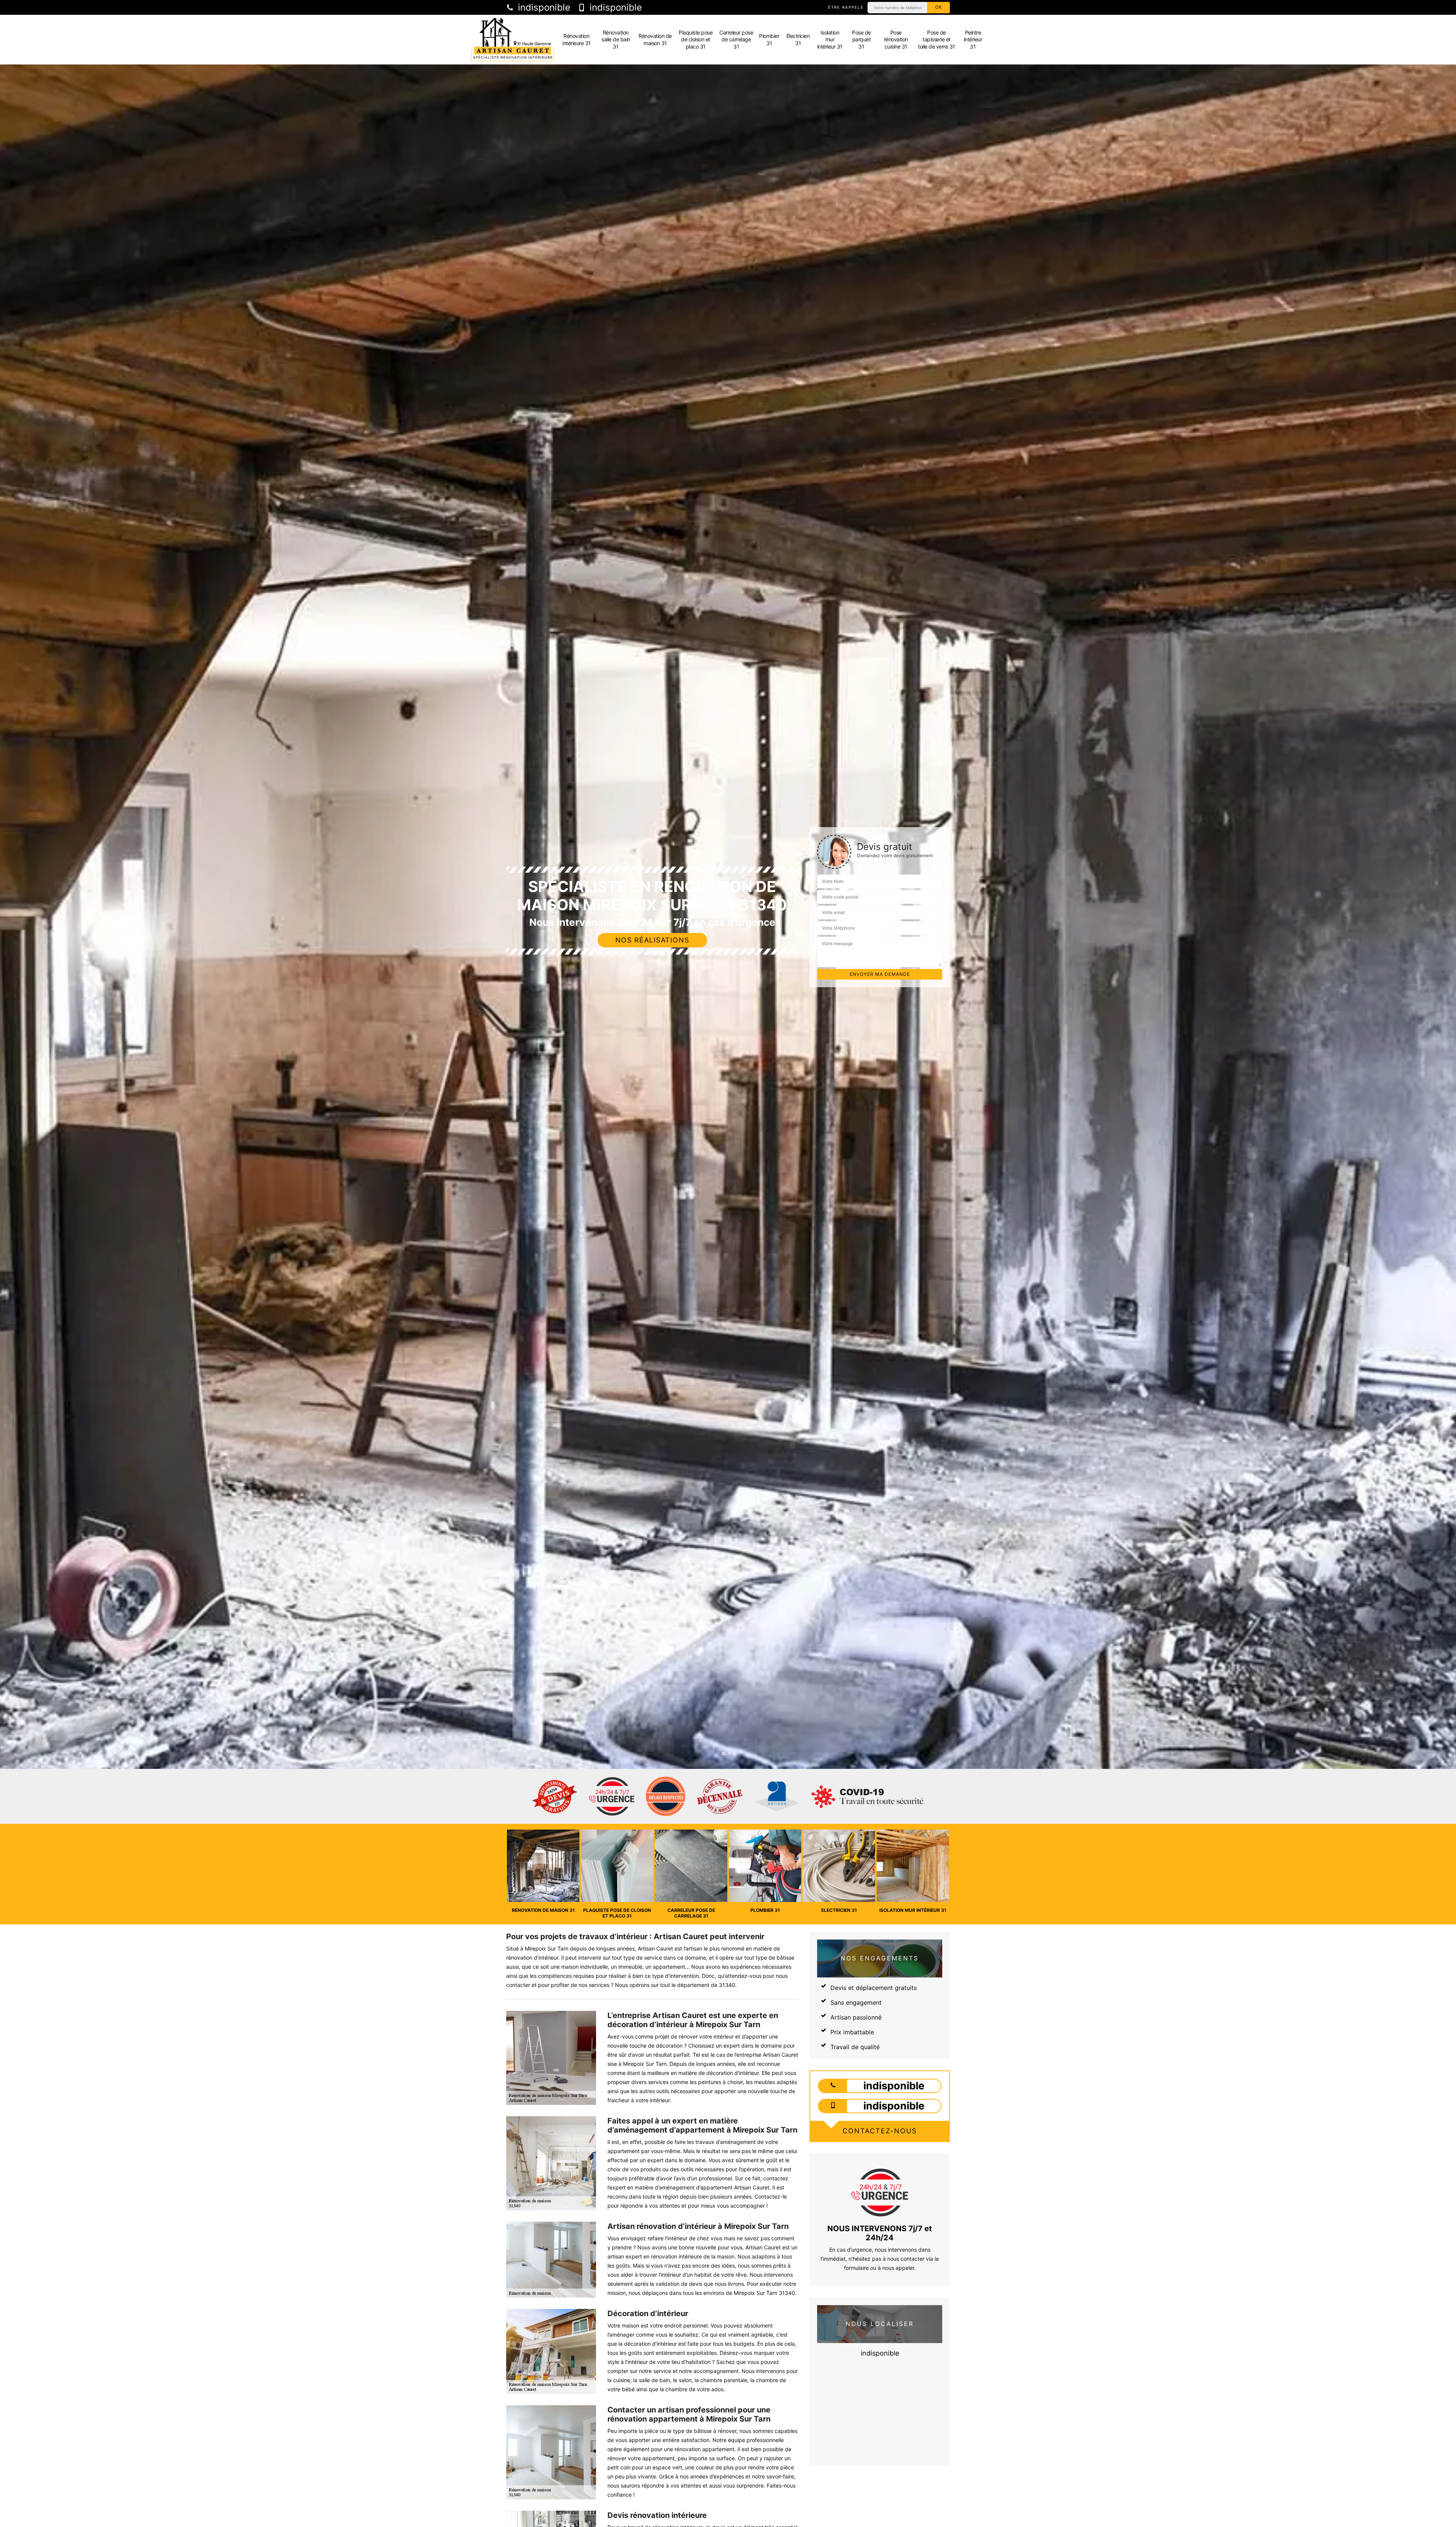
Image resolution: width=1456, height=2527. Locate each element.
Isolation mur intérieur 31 (830, 39)
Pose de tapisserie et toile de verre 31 (937, 39)
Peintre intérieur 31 (973, 39)
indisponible (543, 8)
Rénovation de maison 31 (655, 39)
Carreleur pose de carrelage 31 (736, 39)
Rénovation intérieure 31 (577, 39)
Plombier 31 (769, 39)
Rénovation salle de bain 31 (616, 39)
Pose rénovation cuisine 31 (896, 39)
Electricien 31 (798, 39)
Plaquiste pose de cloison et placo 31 (696, 39)
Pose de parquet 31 (861, 39)
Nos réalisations (652, 940)
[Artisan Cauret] (513, 40)
